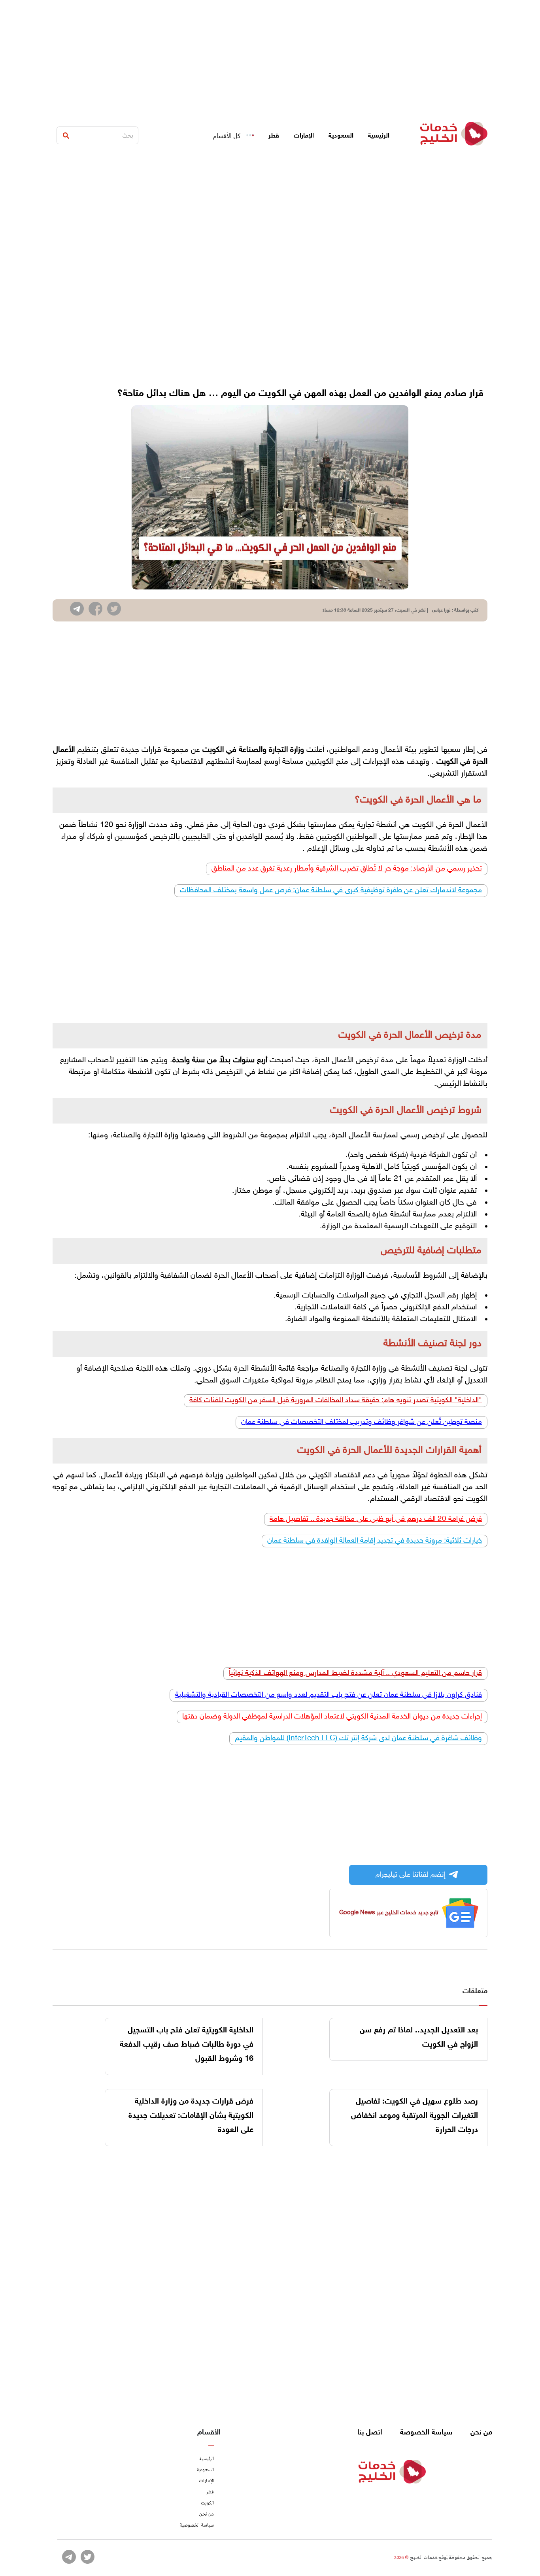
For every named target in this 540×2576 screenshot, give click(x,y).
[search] (66, 136)
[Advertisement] (270, 55)
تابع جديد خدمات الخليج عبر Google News (389, 1913)
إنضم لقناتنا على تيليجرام (411, 1875)
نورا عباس (441, 610)
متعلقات (475, 1992)
